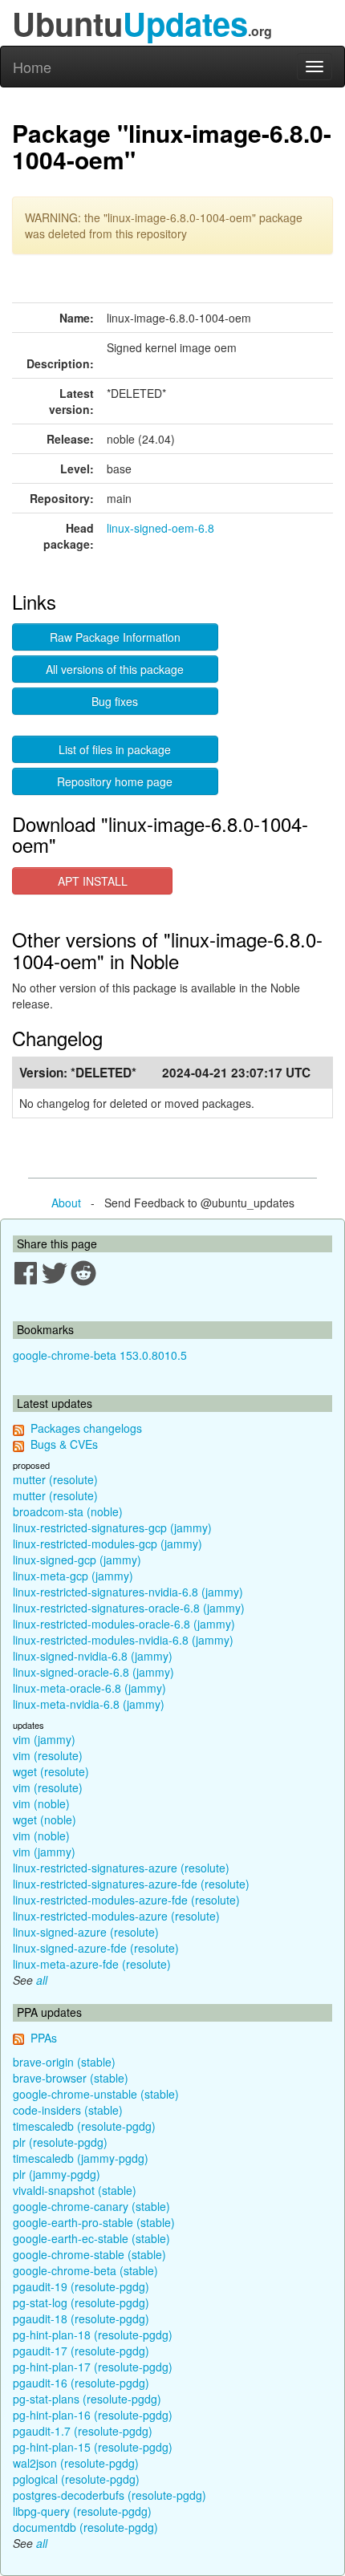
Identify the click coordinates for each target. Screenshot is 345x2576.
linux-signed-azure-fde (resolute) (96, 1948)
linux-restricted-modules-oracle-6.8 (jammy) (124, 1624)
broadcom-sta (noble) (68, 1511)
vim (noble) (41, 1803)
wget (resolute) (51, 1771)
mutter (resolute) (55, 1479)
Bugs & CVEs (64, 1444)
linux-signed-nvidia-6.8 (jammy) (93, 1656)
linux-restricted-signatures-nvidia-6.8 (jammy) (128, 1592)
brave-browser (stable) (71, 2078)
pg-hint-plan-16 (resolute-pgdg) (93, 2415)
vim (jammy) (44, 1739)
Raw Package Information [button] (115, 637)
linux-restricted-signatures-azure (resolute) (121, 1868)
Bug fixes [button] (115, 701)
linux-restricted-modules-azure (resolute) (116, 1916)
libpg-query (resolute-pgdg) (82, 2511)
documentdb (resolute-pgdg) (85, 2527)
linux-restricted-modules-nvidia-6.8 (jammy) (123, 1640)
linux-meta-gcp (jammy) (73, 1576)
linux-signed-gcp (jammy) (77, 1560)
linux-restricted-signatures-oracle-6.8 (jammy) (129, 1608)
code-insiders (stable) (68, 2110)
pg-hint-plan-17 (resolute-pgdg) (93, 2367)
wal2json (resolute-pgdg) (76, 2463)
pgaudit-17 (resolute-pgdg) (81, 2351)
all (42, 1980)
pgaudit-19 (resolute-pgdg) (81, 2286)
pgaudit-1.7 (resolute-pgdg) (83, 2431)
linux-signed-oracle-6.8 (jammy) (93, 1672)
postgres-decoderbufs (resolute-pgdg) (110, 2495)
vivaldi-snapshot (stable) (75, 2190)
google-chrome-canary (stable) (91, 2206)
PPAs (44, 2038)
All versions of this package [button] (115, 669)
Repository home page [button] (115, 781)
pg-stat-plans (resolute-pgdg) (87, 2399)
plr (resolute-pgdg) (60, 2142)
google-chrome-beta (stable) (85, 2270)
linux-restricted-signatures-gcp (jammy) (112, 1527)
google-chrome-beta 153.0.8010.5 (100, 1355)
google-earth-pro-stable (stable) (94, 2222)
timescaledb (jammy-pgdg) (81, 2158)
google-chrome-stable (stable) (89, 2254)
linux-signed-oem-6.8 (160, 528)
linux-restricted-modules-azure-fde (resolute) (126, 1900)
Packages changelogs (86, 1428)
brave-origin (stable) (64, 2062)
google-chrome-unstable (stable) (96, 2094)
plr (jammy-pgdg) (57, 2174)
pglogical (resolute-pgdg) (76, 2479)
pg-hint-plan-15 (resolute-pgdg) (93, 2447)
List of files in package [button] (115, 749)
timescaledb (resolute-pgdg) (84, 2126)
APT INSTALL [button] (93, 881)
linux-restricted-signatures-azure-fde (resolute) (131, 1884)
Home (32, 67)
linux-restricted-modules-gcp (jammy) (108, 1544)
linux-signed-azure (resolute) (86, 1932)
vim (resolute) (48, 1755)
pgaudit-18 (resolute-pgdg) (81, 2318)
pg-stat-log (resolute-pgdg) (81, 2302)
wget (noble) (45, 1819)
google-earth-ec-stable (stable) (91, 2238)
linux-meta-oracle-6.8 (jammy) (89, 1688)
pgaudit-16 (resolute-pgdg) (81, 2383)
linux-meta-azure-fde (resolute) (92, 1964)
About (66, 1203)
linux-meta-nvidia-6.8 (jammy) (89, 1704)
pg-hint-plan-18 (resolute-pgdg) (93, 2335)
